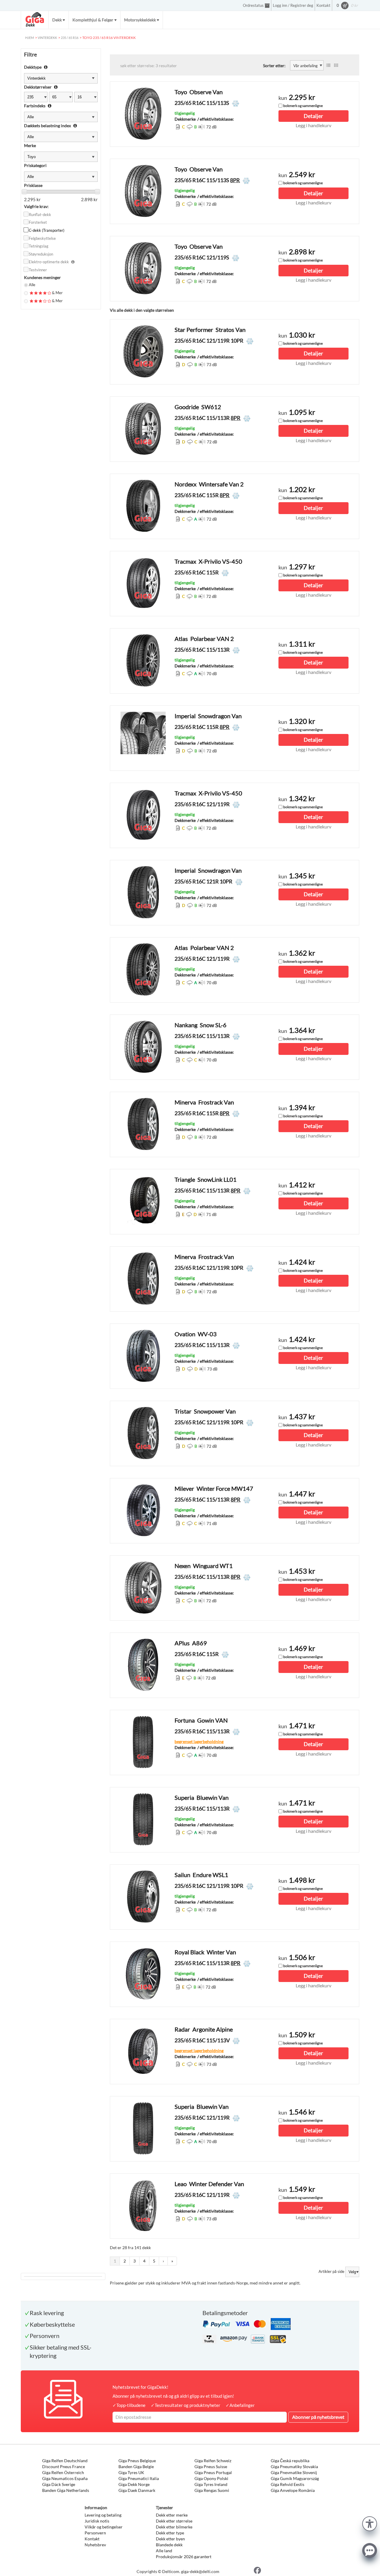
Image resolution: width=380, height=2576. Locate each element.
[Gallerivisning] (336, 65)
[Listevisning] (328, 65)
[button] (370, 2523)
